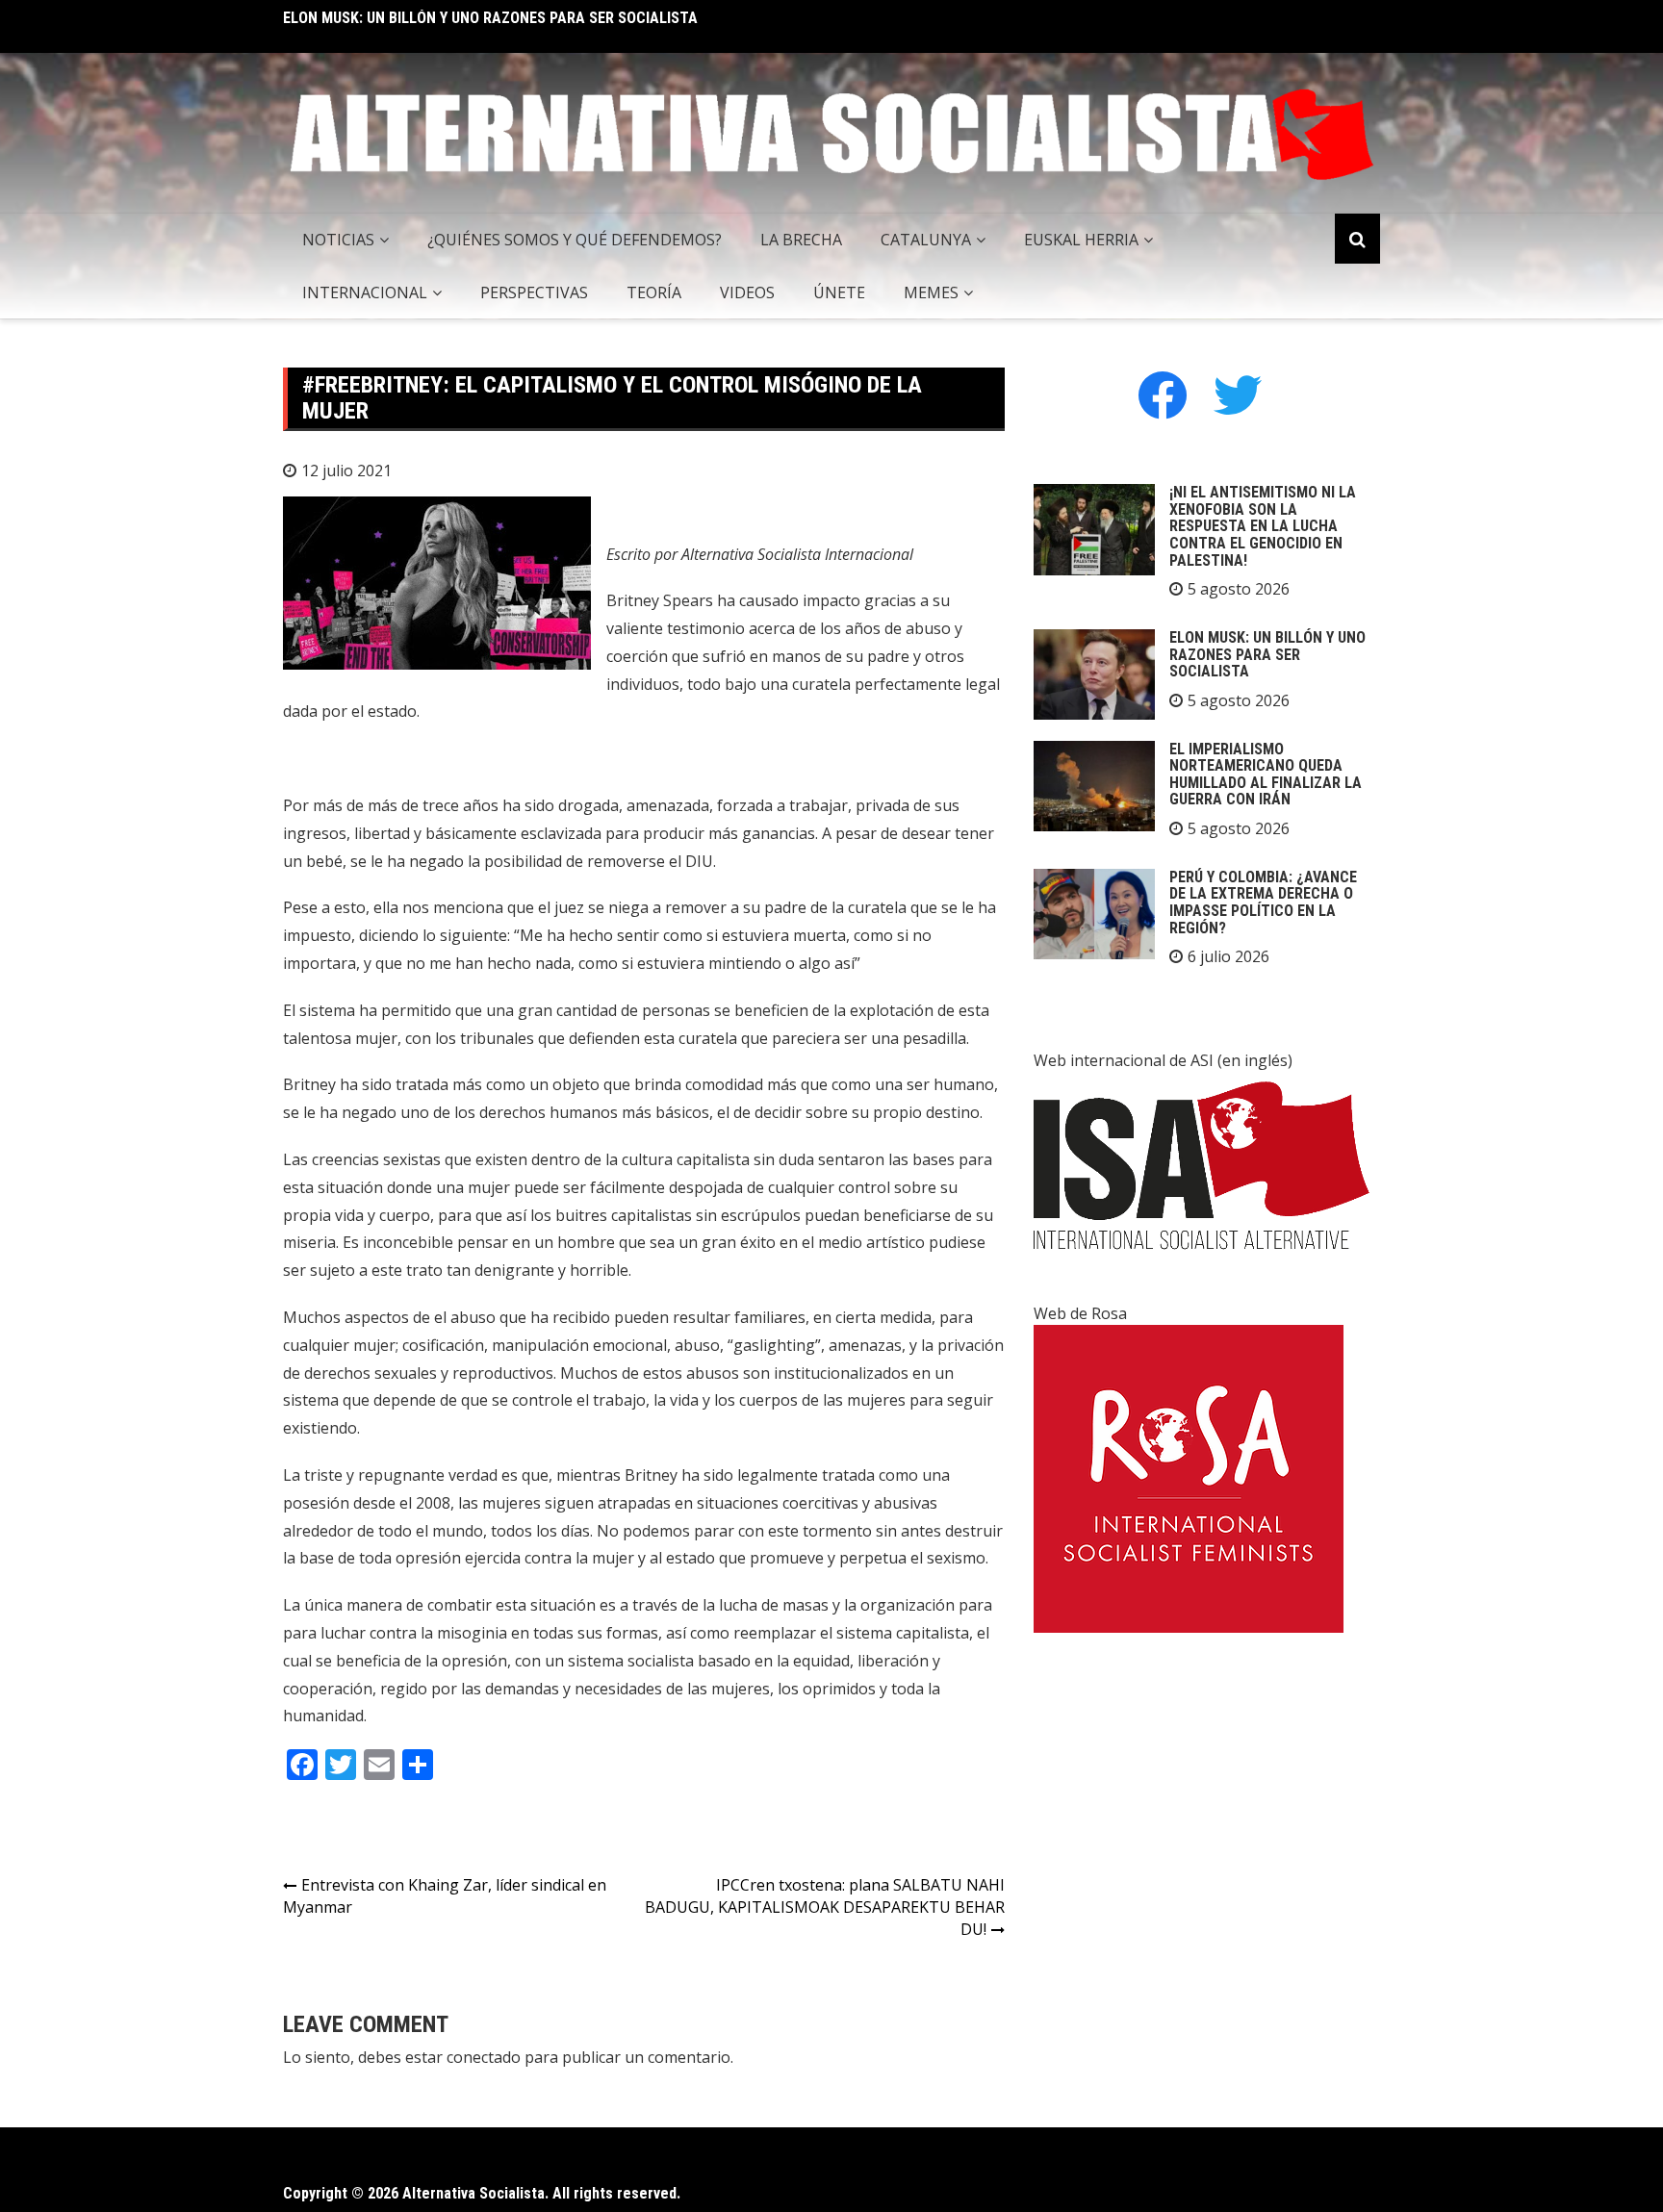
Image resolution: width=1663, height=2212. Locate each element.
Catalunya (926, 240)
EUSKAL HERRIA (1081, 240)
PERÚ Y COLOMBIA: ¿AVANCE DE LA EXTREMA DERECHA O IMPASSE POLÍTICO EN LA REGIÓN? (1263, 903)
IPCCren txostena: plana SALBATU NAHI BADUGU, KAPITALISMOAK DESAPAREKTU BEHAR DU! (825, 1907)
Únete (839, 292)
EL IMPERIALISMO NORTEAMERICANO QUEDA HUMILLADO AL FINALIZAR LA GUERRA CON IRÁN (1266, 775)
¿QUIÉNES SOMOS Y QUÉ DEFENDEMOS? (575, 240)
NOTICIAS (338, 240)
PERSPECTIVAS (534, 292)
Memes (931, 292)
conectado (484, 2057)
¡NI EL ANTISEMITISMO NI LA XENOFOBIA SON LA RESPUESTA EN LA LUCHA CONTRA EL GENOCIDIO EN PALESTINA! (1263, 526)
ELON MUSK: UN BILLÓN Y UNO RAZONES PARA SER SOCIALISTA (490, 18)
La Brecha (801, 240)
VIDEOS (747, 292)
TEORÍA (654, 292)
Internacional (365, 292)
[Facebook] (1163, 394)
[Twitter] (1238, 394)
